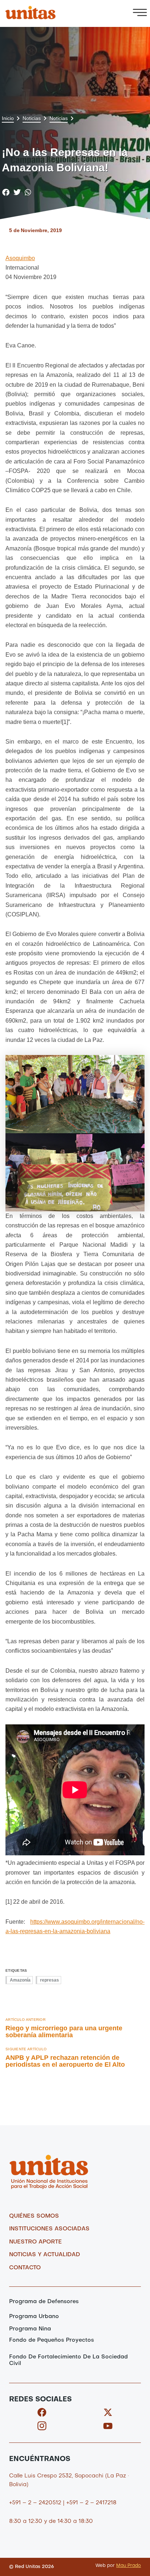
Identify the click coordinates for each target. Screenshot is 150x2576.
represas (50, 1980)
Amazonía (20, 1980)
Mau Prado (129, 2566)
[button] (140, 13)
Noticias (32, 118)
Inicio (8, 118)
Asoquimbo (20, 258)
